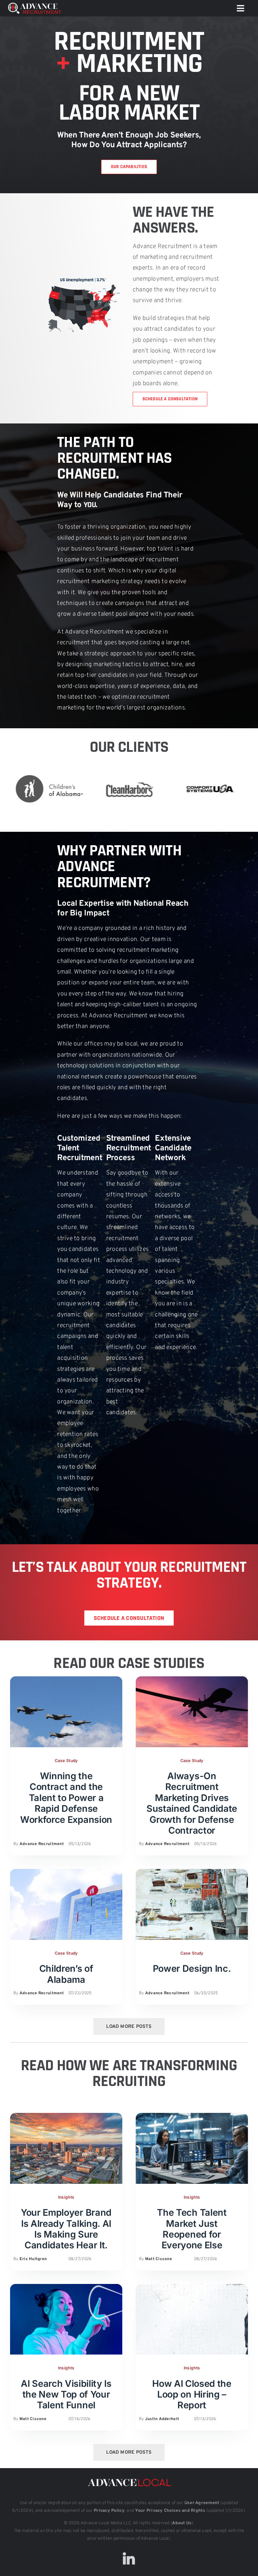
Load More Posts (129, 2027)
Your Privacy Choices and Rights (170, 2511)
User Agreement (202, 2503)
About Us (182, 2523)
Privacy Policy (109, 2511)
